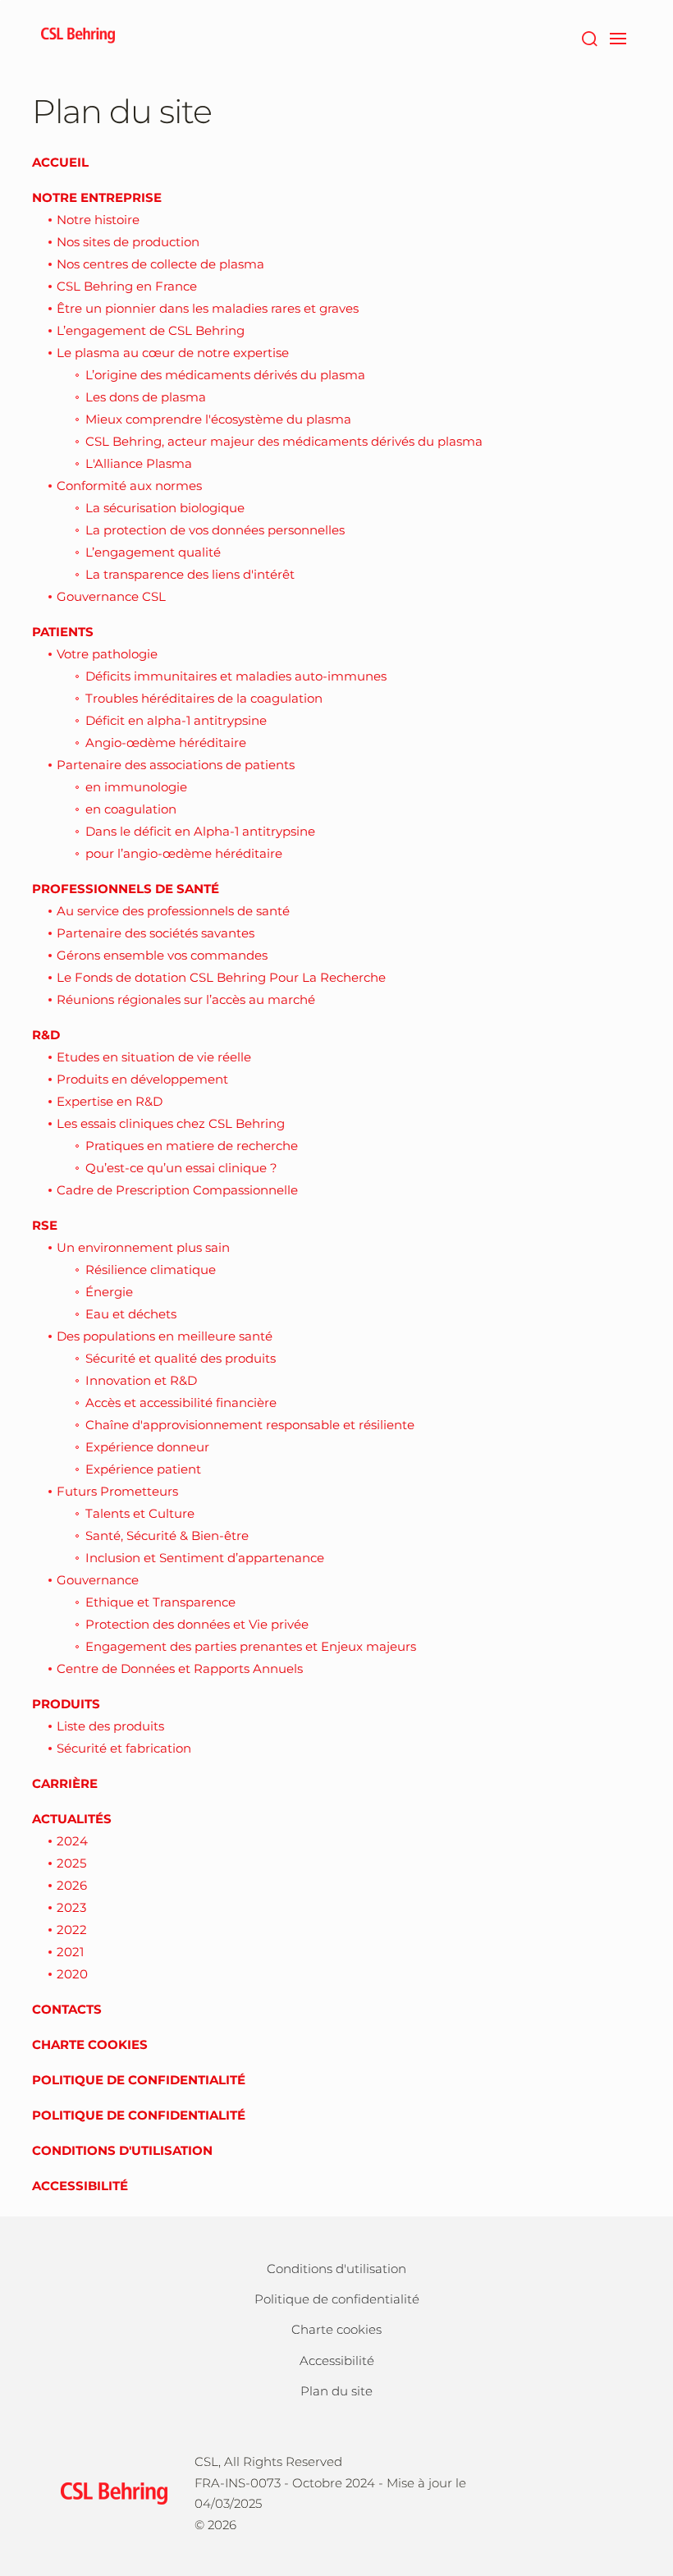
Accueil (60, 162)
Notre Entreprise (97, 197)
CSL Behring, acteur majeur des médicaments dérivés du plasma (284, 441)
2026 (72, 1885)
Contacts (67, 2009)
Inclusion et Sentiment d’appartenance (205, 1558)
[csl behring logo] (110, 2492)
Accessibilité (80, 2186)
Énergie (109, 1292)
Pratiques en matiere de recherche (192, 1146)
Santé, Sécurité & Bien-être (167, 1536)
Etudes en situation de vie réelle (154, 1057)
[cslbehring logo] (78, 37)
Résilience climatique (151, 1270)
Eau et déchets (131, 1314)
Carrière (65, 1783)
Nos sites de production (128, 242)
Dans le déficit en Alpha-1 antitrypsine (200, 831)
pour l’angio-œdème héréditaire (184, 853)
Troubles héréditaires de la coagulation (204, 698)
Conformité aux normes (129, 486)
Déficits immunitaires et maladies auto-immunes (236, 676)
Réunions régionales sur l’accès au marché (186, 999)
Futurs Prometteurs (117, 1491)
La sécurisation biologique (165, 508)
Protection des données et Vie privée (197, 1624)
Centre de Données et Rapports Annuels (180, 1668)
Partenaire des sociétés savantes (156, 933)
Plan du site (336, 2391)
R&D (46, 1035)
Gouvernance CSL (111, 596)
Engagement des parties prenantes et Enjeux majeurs (251, 1646)
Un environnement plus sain (143, 1247)
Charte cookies (90, 2044)
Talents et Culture (140, 1513)
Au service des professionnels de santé (173, 911)
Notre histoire (98, 220)
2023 (71, 1907)
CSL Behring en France (127, 286)
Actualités (72, 1819)
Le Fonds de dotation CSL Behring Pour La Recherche (221, 977)
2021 (70, 1952)
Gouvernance (98, 1580)
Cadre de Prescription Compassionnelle (177, 1190)
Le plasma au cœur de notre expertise (173, 353)
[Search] (589, 37)
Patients (63, 632)
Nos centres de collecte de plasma (160, 264)
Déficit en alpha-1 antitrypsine (176, 720)
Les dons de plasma (146, 397)
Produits (66, 1704)
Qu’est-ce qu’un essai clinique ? (181, 1168)
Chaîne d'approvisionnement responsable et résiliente (250, 1425)
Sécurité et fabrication (124, 1748)
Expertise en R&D (110, 1101)
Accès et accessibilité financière (181, 1403)
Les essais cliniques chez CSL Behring (171, 1123)
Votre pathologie (107, 654)
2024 (72, 1841)
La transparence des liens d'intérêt (190, 574)
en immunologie (136, 787)
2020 (72, 1974)
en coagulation (131, 809)
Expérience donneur (147, 1447)
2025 (71, 1863)
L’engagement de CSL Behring (151, 330)
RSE (45, 1225)
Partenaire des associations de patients (176, 765)
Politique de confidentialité (139, 2080)
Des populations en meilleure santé (165, 1336)
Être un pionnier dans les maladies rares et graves (208, 308)
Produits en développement (142, 1079)
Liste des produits (110, 1726)
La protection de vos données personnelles (215, 530)
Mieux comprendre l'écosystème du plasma (218, 419)
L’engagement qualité (153, 552)
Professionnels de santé (126, 889)
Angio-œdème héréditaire (166, 743)
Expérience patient (143, 1469)
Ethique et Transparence (160, 1602)
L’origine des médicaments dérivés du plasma (225, 375)
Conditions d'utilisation (122, 2150)
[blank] (598, 2491)
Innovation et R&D (141, 1380)
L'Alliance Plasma (139, 463)
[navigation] (618, 37)
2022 (72, 1930)
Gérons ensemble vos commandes (162, 955)
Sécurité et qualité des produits (181, 1358)
